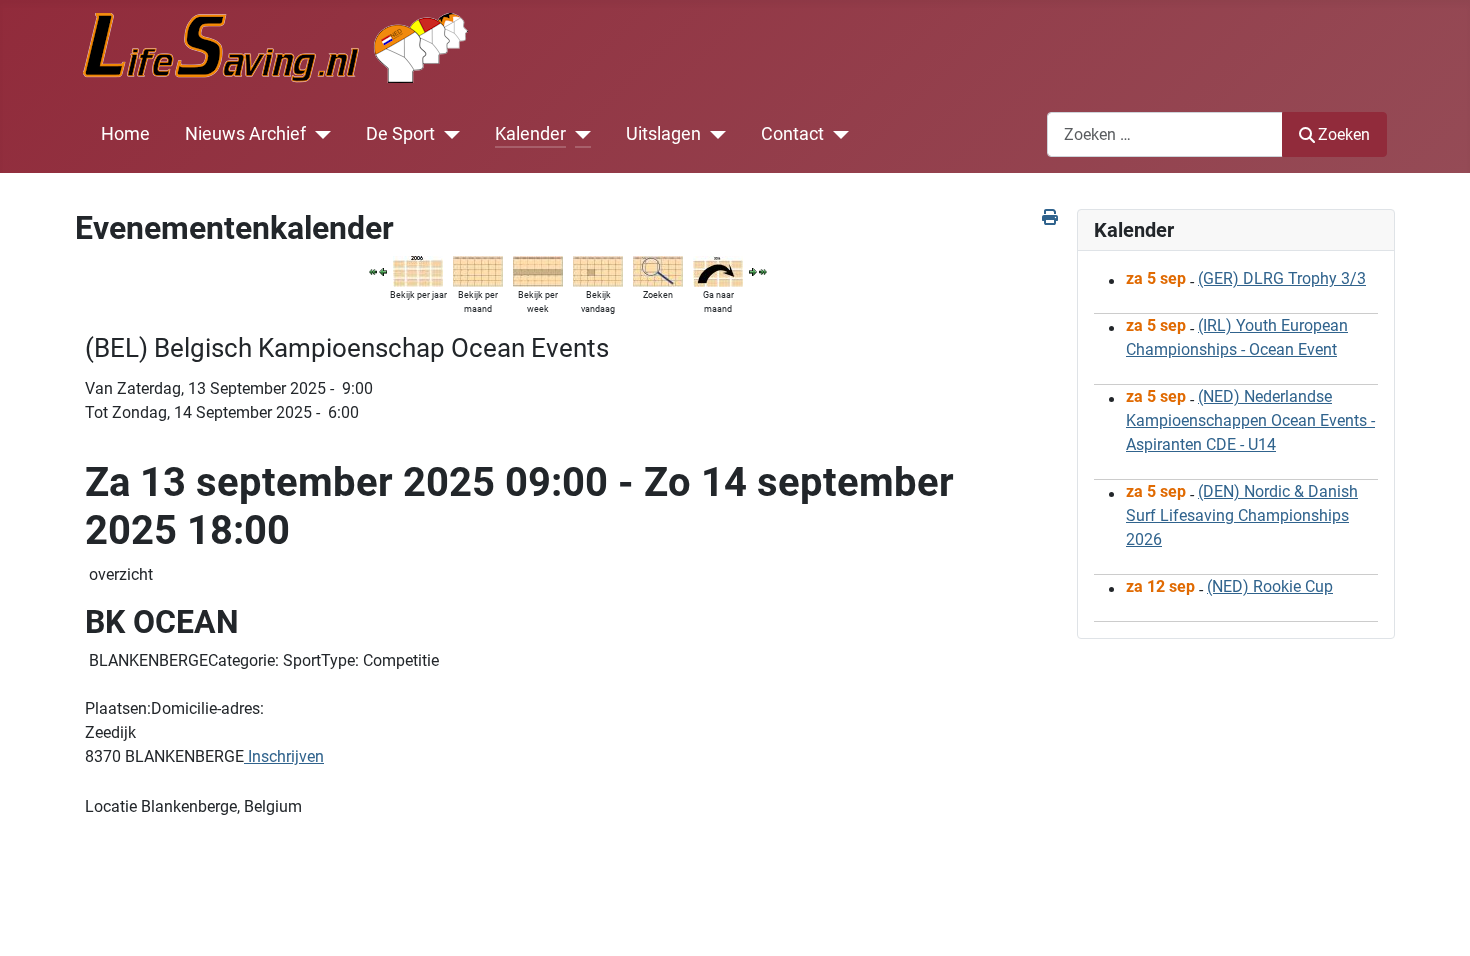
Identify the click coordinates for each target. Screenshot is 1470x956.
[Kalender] (578, 134)
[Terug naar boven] (1435, 919)
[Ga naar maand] (718, 269)
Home (125, 134)
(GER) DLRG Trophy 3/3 (1282, 278)
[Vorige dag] (383, 270)
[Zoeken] (658, 269)
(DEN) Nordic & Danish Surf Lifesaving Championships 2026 (1242, 515)
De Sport (400, 134)
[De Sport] (447, 134)
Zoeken (1344, 134)
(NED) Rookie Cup (1270, 586)
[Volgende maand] (763, 270)
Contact (792, 134)
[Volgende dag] (753, 270)
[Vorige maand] (373, 270)
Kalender (530, 134)
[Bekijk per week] (538, 269)
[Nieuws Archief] (318, 134)
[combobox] (1165, 134)
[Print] (1051, 217)
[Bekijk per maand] (478, 269)
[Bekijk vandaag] (598, 269)
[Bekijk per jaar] (418, 269)
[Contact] (836, 134)
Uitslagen (663, 134)
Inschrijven (284, 756)
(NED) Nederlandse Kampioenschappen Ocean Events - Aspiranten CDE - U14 (1250, 420)
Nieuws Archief (245, 134)
